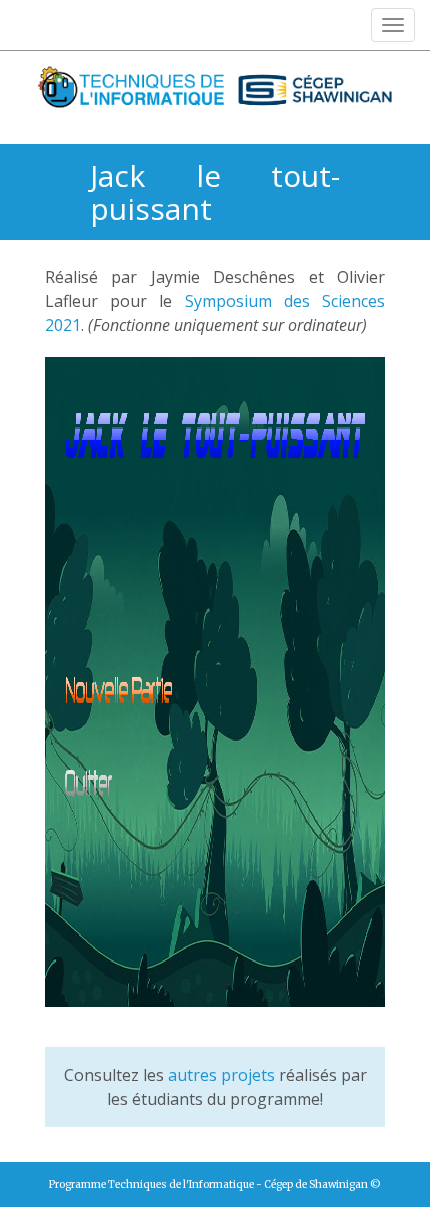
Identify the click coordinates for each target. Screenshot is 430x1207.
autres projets (221, 1075)
